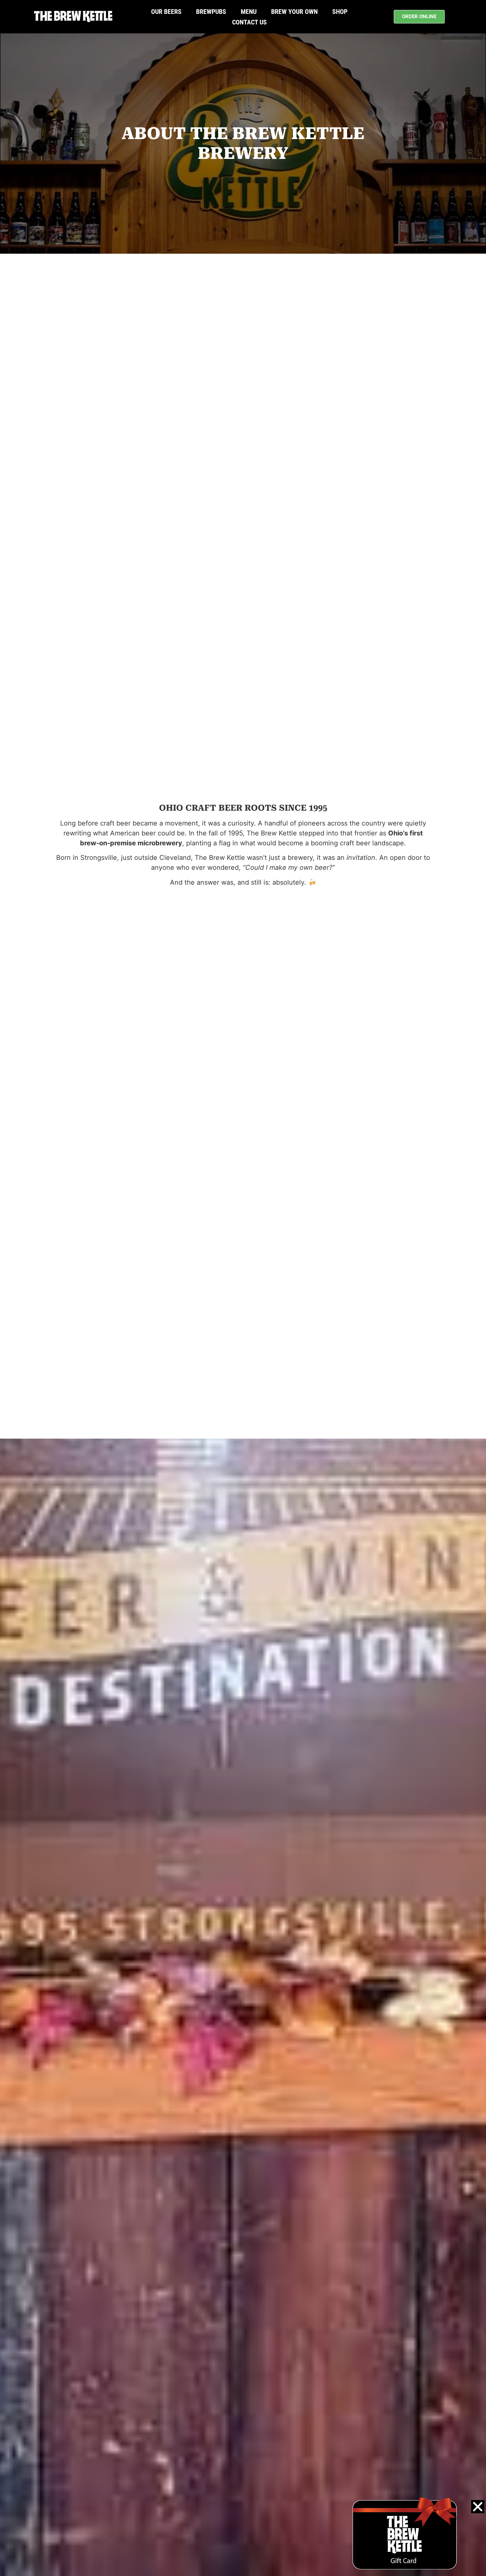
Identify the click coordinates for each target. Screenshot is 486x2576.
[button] (478, 2507)
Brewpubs (211, 12)
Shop (340, 12)
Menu (249, 12)
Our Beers (166, 12)
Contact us (249, 22)
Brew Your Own (294, 12)
